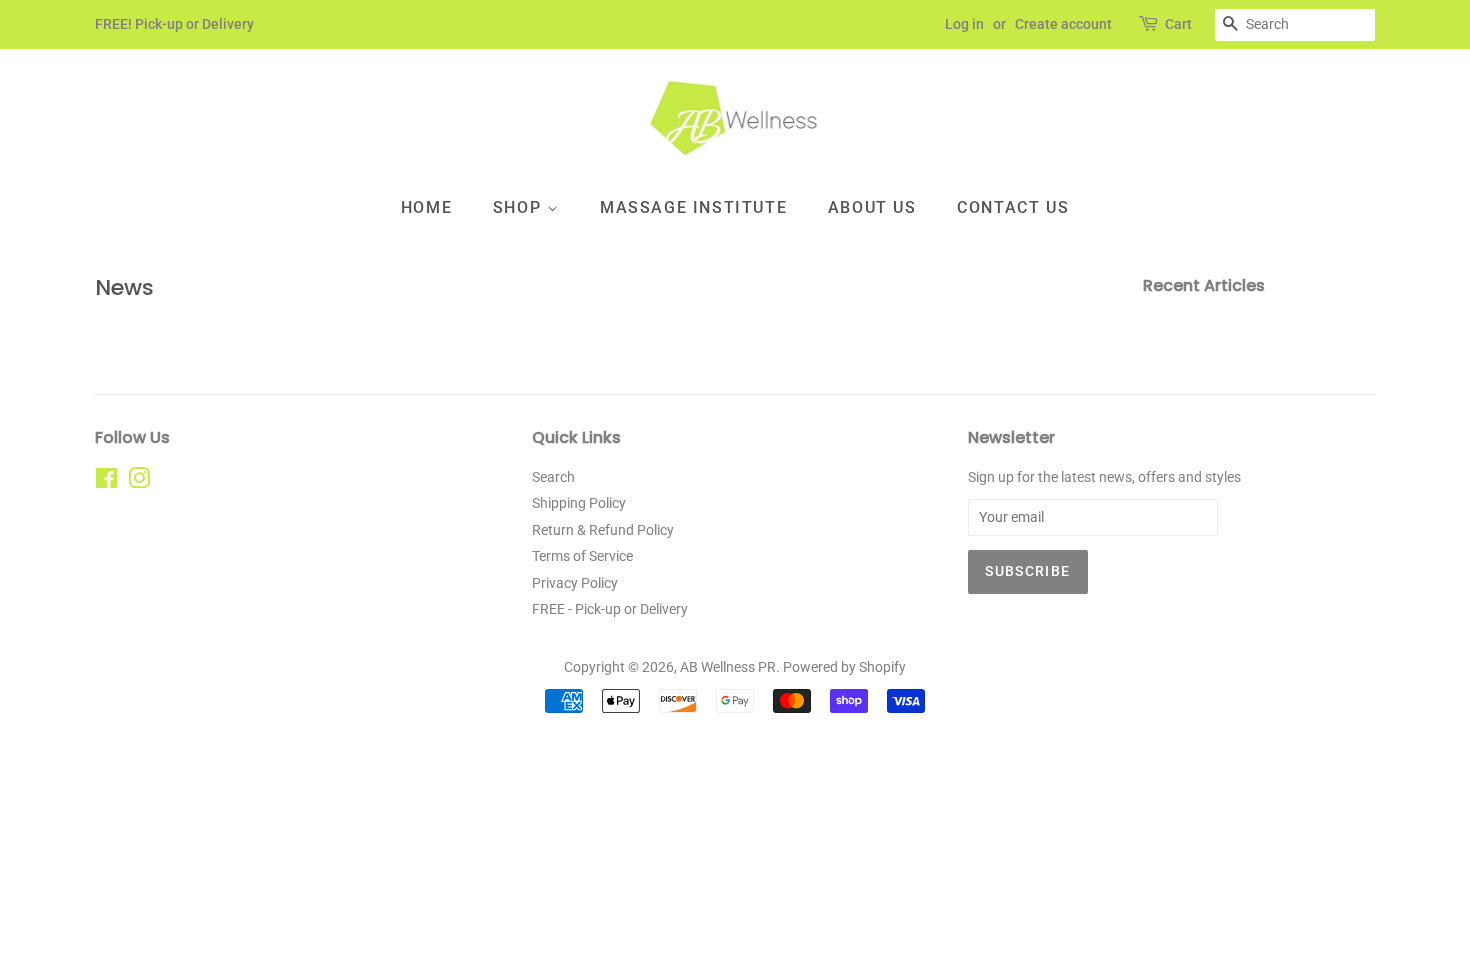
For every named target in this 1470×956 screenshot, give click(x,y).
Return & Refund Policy (603, 530)
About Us (872, 207)
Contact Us (1013, 207)
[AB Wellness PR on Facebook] (106, 482)
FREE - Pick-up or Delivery (610, 609)
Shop (520, 207)
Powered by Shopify (844, 667)
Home (426, 207)
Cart (1178, 24)
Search (553, 477)
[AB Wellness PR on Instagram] (139, 482)
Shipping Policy (579, 503)
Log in (964, 24)
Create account (1063, 24)
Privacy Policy (575, 583)
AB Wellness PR (728, 667)
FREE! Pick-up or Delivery (174, 24)
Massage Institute (693, 207)
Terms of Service (582, 556)
